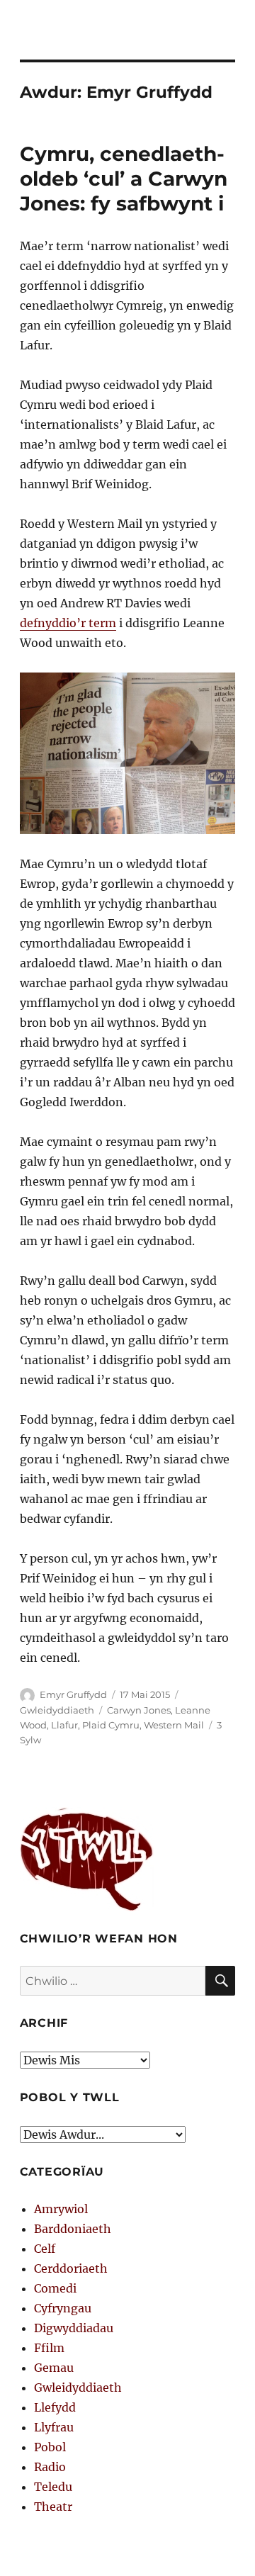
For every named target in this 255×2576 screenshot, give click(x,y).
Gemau (54, 2368)
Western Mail (174, 1725)
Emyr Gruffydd (73, 1694)
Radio (50, 2467)
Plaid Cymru (111, 1725)
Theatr (53, 2507)
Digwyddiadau (74, 2328)
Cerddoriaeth (71, 2268)
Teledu (53, 2487)
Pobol (50, 2447)
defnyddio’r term (68, 623)
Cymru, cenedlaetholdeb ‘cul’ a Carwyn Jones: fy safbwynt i (124, 179)
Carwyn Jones (139, 1710)
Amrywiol (61, 2209)
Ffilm (49, 2348)
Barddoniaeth (73, 2229)
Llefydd (55, 2407)
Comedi (55, 2288)
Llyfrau (54, 2427)
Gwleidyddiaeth (57, 1710)
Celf (45, 2249)
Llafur (64, 1725)
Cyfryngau (63, 2308)
